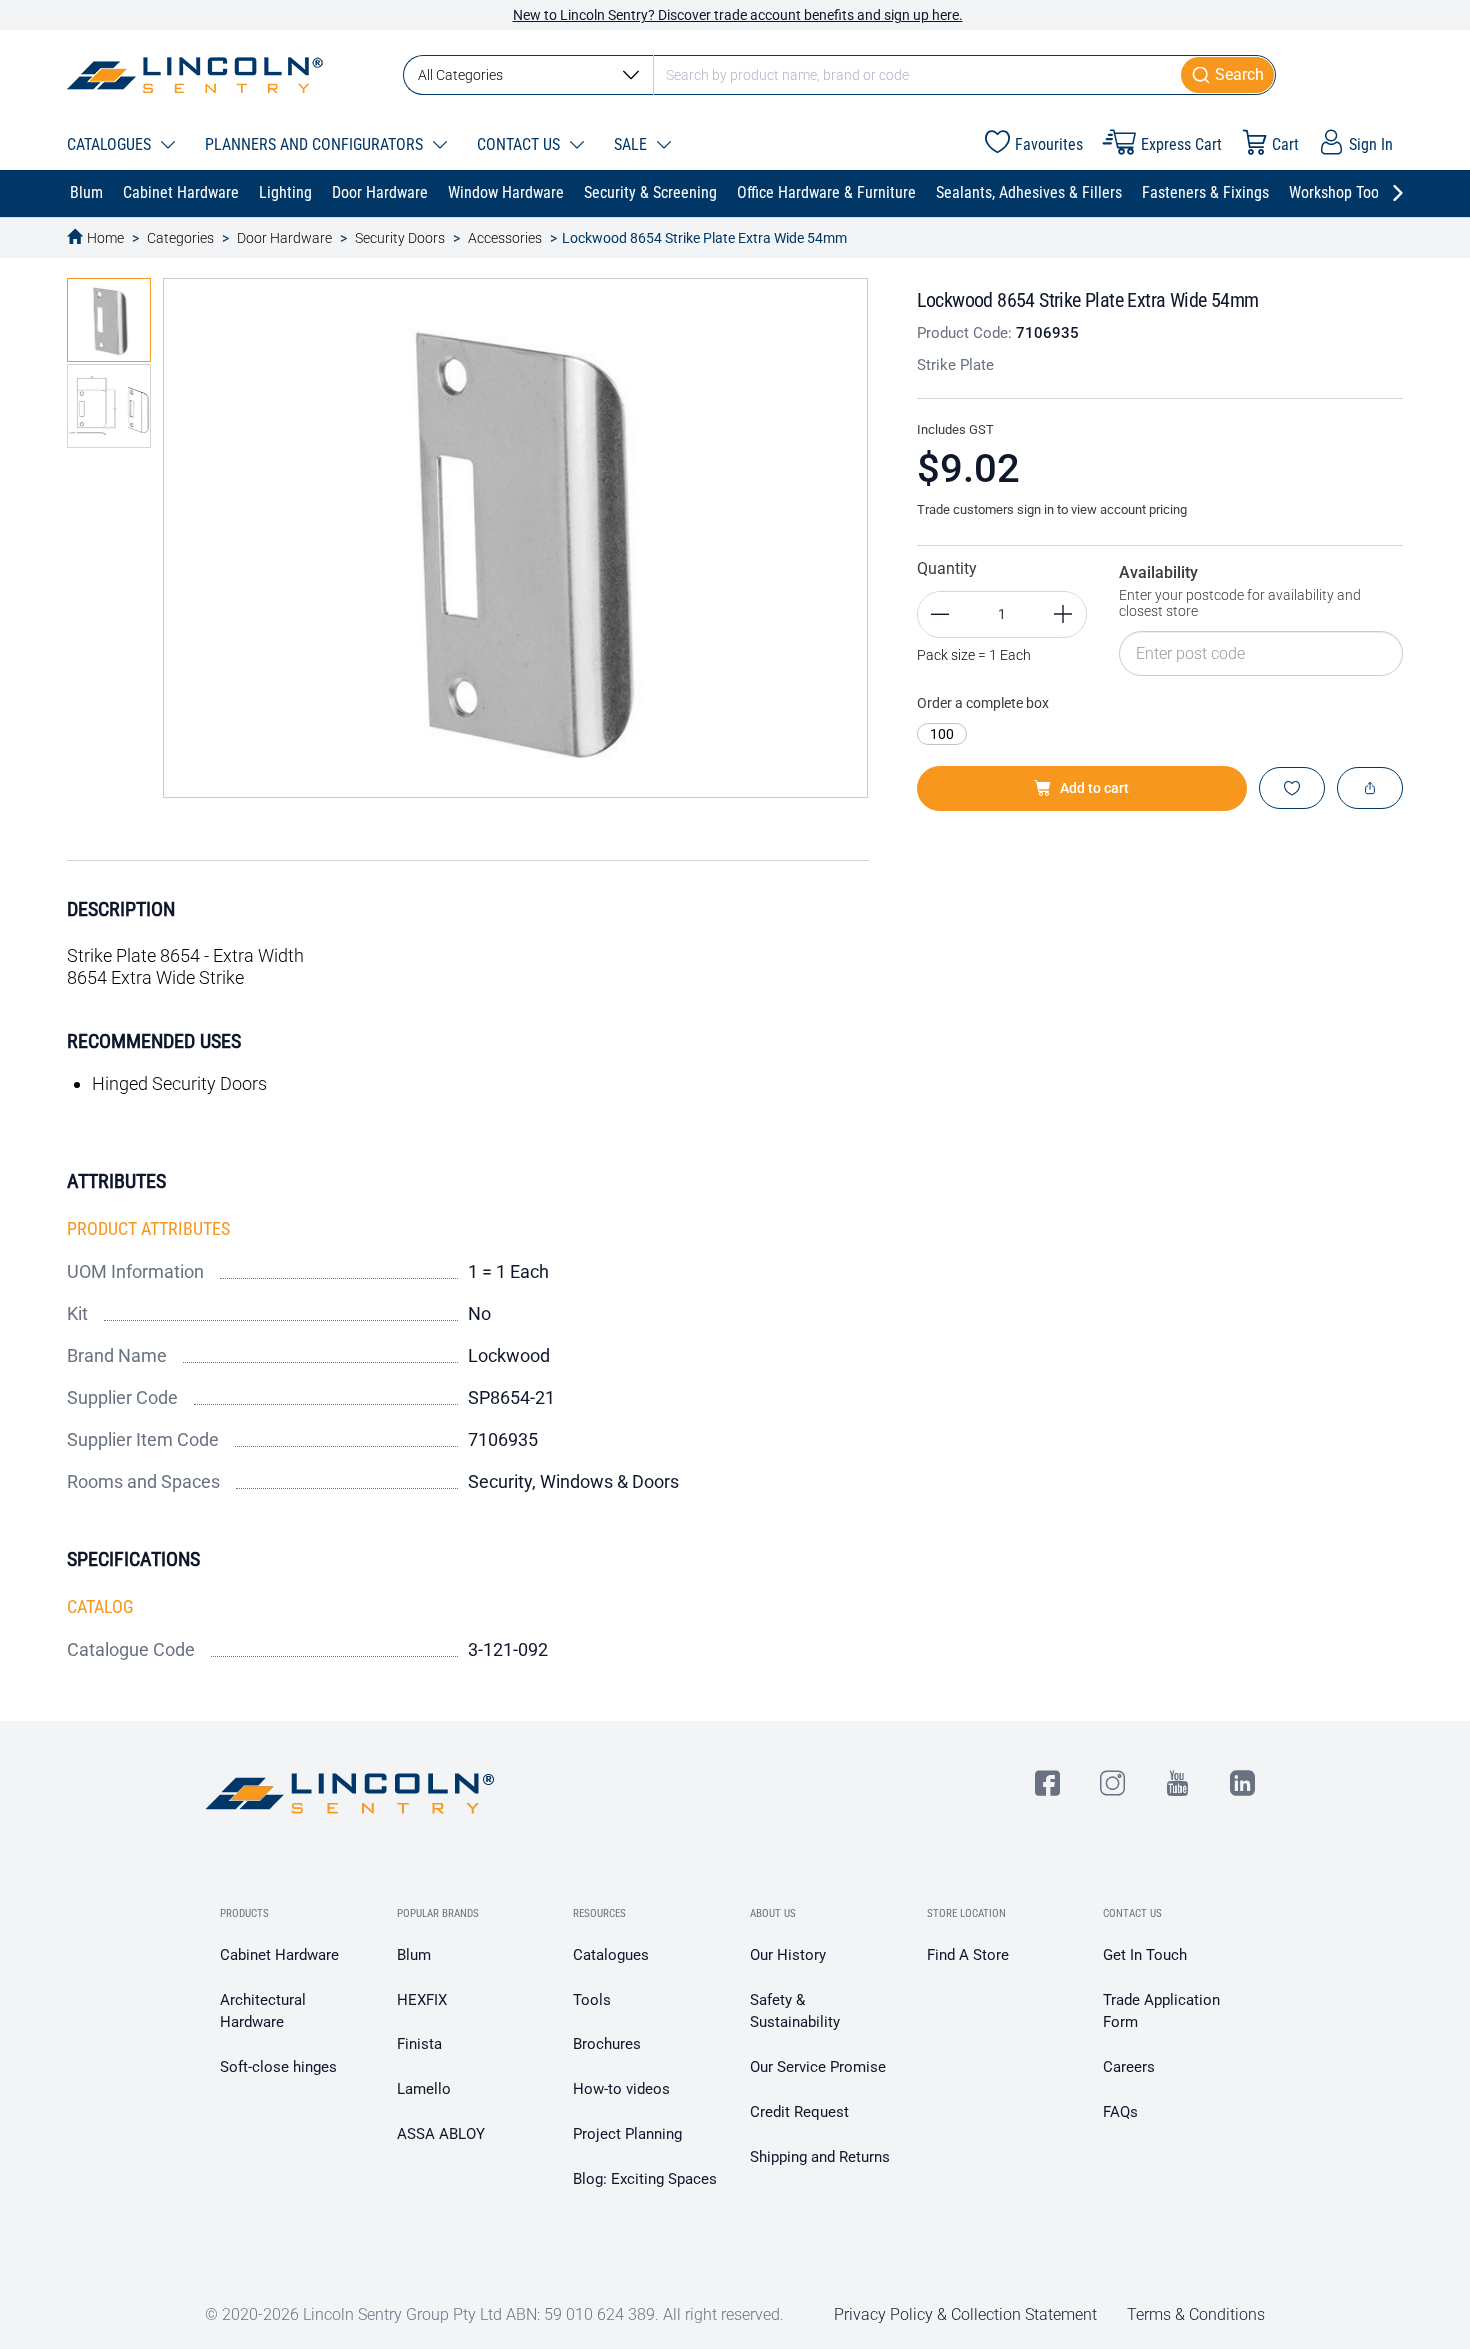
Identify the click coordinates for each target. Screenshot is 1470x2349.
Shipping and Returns (820, 2157)
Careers (1129, 2067)
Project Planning (627, 2134)
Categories (180, 238)
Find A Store (968, 1955)
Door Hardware (284, 238)
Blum (414, 1955)
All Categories (460, 75)
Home (105, 238)
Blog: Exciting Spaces (645, 2179)
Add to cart (1094, 788)
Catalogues (611, 1955)
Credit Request (799, 2112)
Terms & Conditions (1196, 2314)
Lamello (424, 2089)
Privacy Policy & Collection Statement (965, 2314)
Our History (788, 1955)
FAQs (1120, 2112)
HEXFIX (422, 2000)
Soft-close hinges (278, 2067)
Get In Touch (1145, 1955)
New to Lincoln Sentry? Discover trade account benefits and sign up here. (738, 15)
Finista (419, 2044)
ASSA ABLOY (441, 2134)
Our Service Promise (818, 2067)
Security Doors (400, 238)
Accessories (505, 238)
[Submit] (1228, 75)
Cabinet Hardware (279, 1955)
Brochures (607, 2044)
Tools (592, 2000)
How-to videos (621, 2089)
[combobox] (839, 75)
